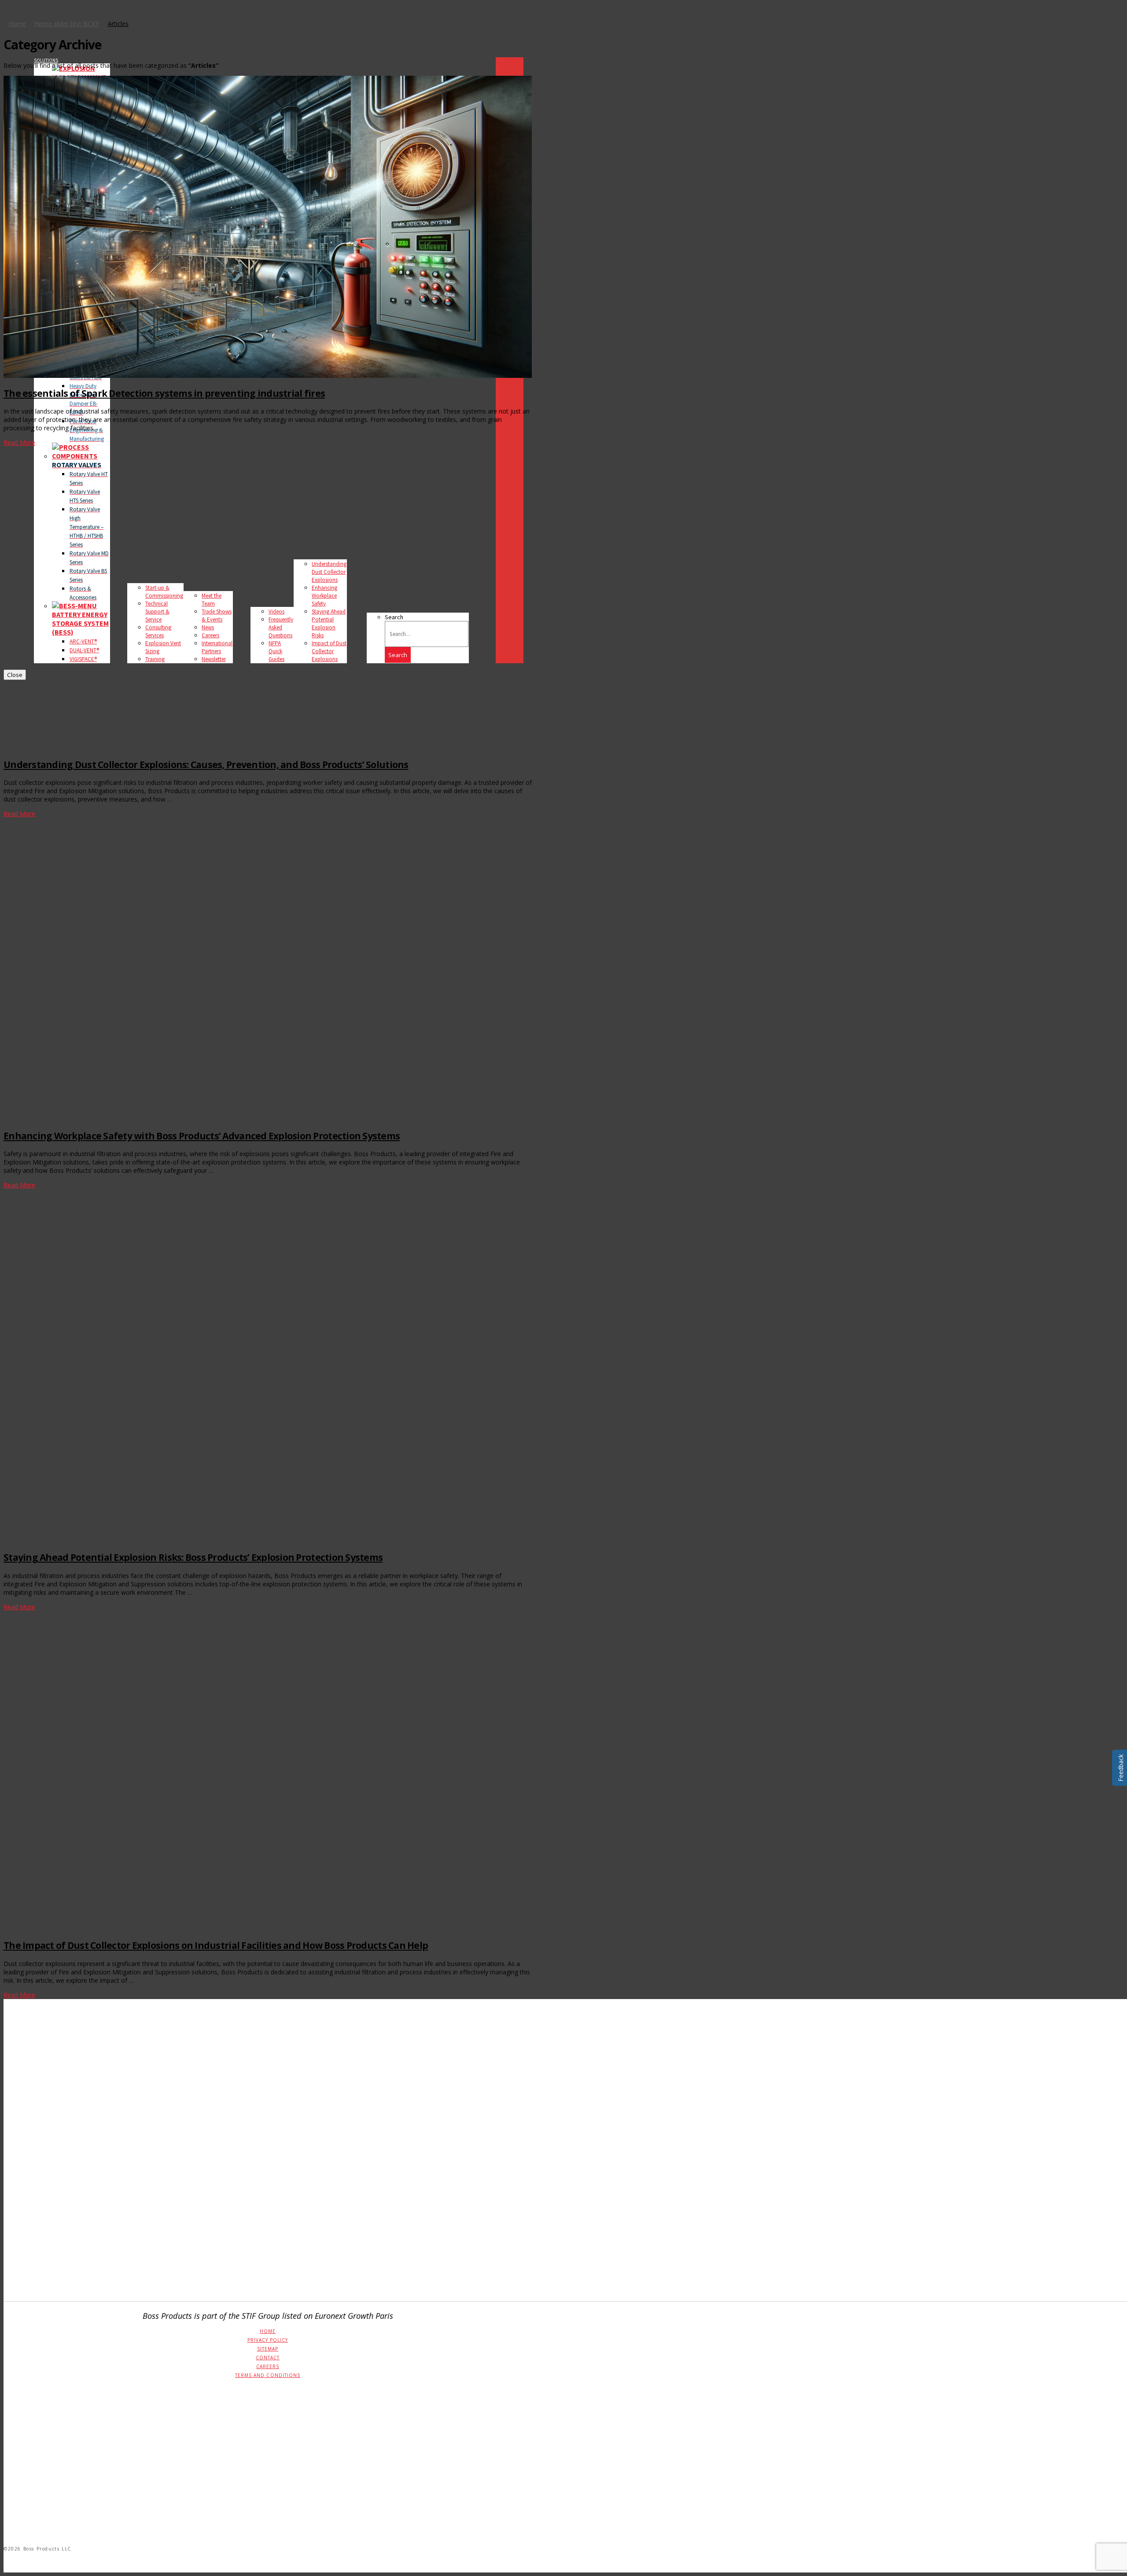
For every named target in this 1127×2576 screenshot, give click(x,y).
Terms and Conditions (268, 2375)
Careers (268, 2366)
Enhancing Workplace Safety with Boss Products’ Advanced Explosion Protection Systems (202, 1136)
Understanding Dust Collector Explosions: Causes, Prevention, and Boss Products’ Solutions (206, 765)
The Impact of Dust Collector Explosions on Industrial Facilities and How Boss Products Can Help (216, 1945)
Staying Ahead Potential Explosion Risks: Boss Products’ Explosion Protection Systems (193, 1557)
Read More (19, 442)
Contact (268, 2358)
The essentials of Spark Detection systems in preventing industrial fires (164, 393)
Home (268, 2331)
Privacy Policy (268, 2340)
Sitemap (268, 2349)
